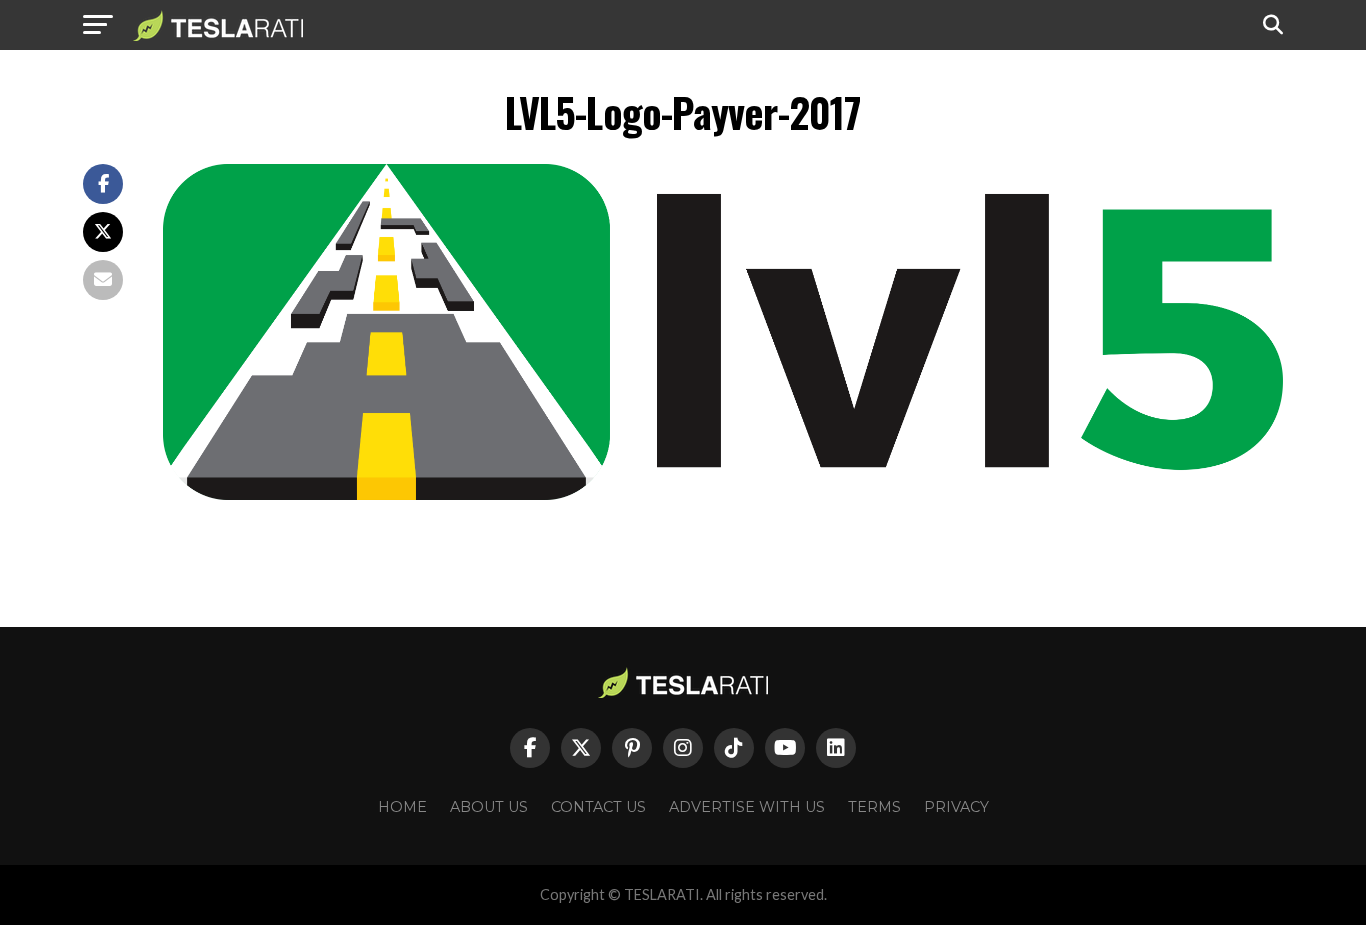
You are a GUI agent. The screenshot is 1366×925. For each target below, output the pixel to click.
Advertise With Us (747, 807)
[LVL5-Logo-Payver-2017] (723, 494)
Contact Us (598, 807)
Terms (874, 807)
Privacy (956, 807)
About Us (489, 807)
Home (402, 807)
